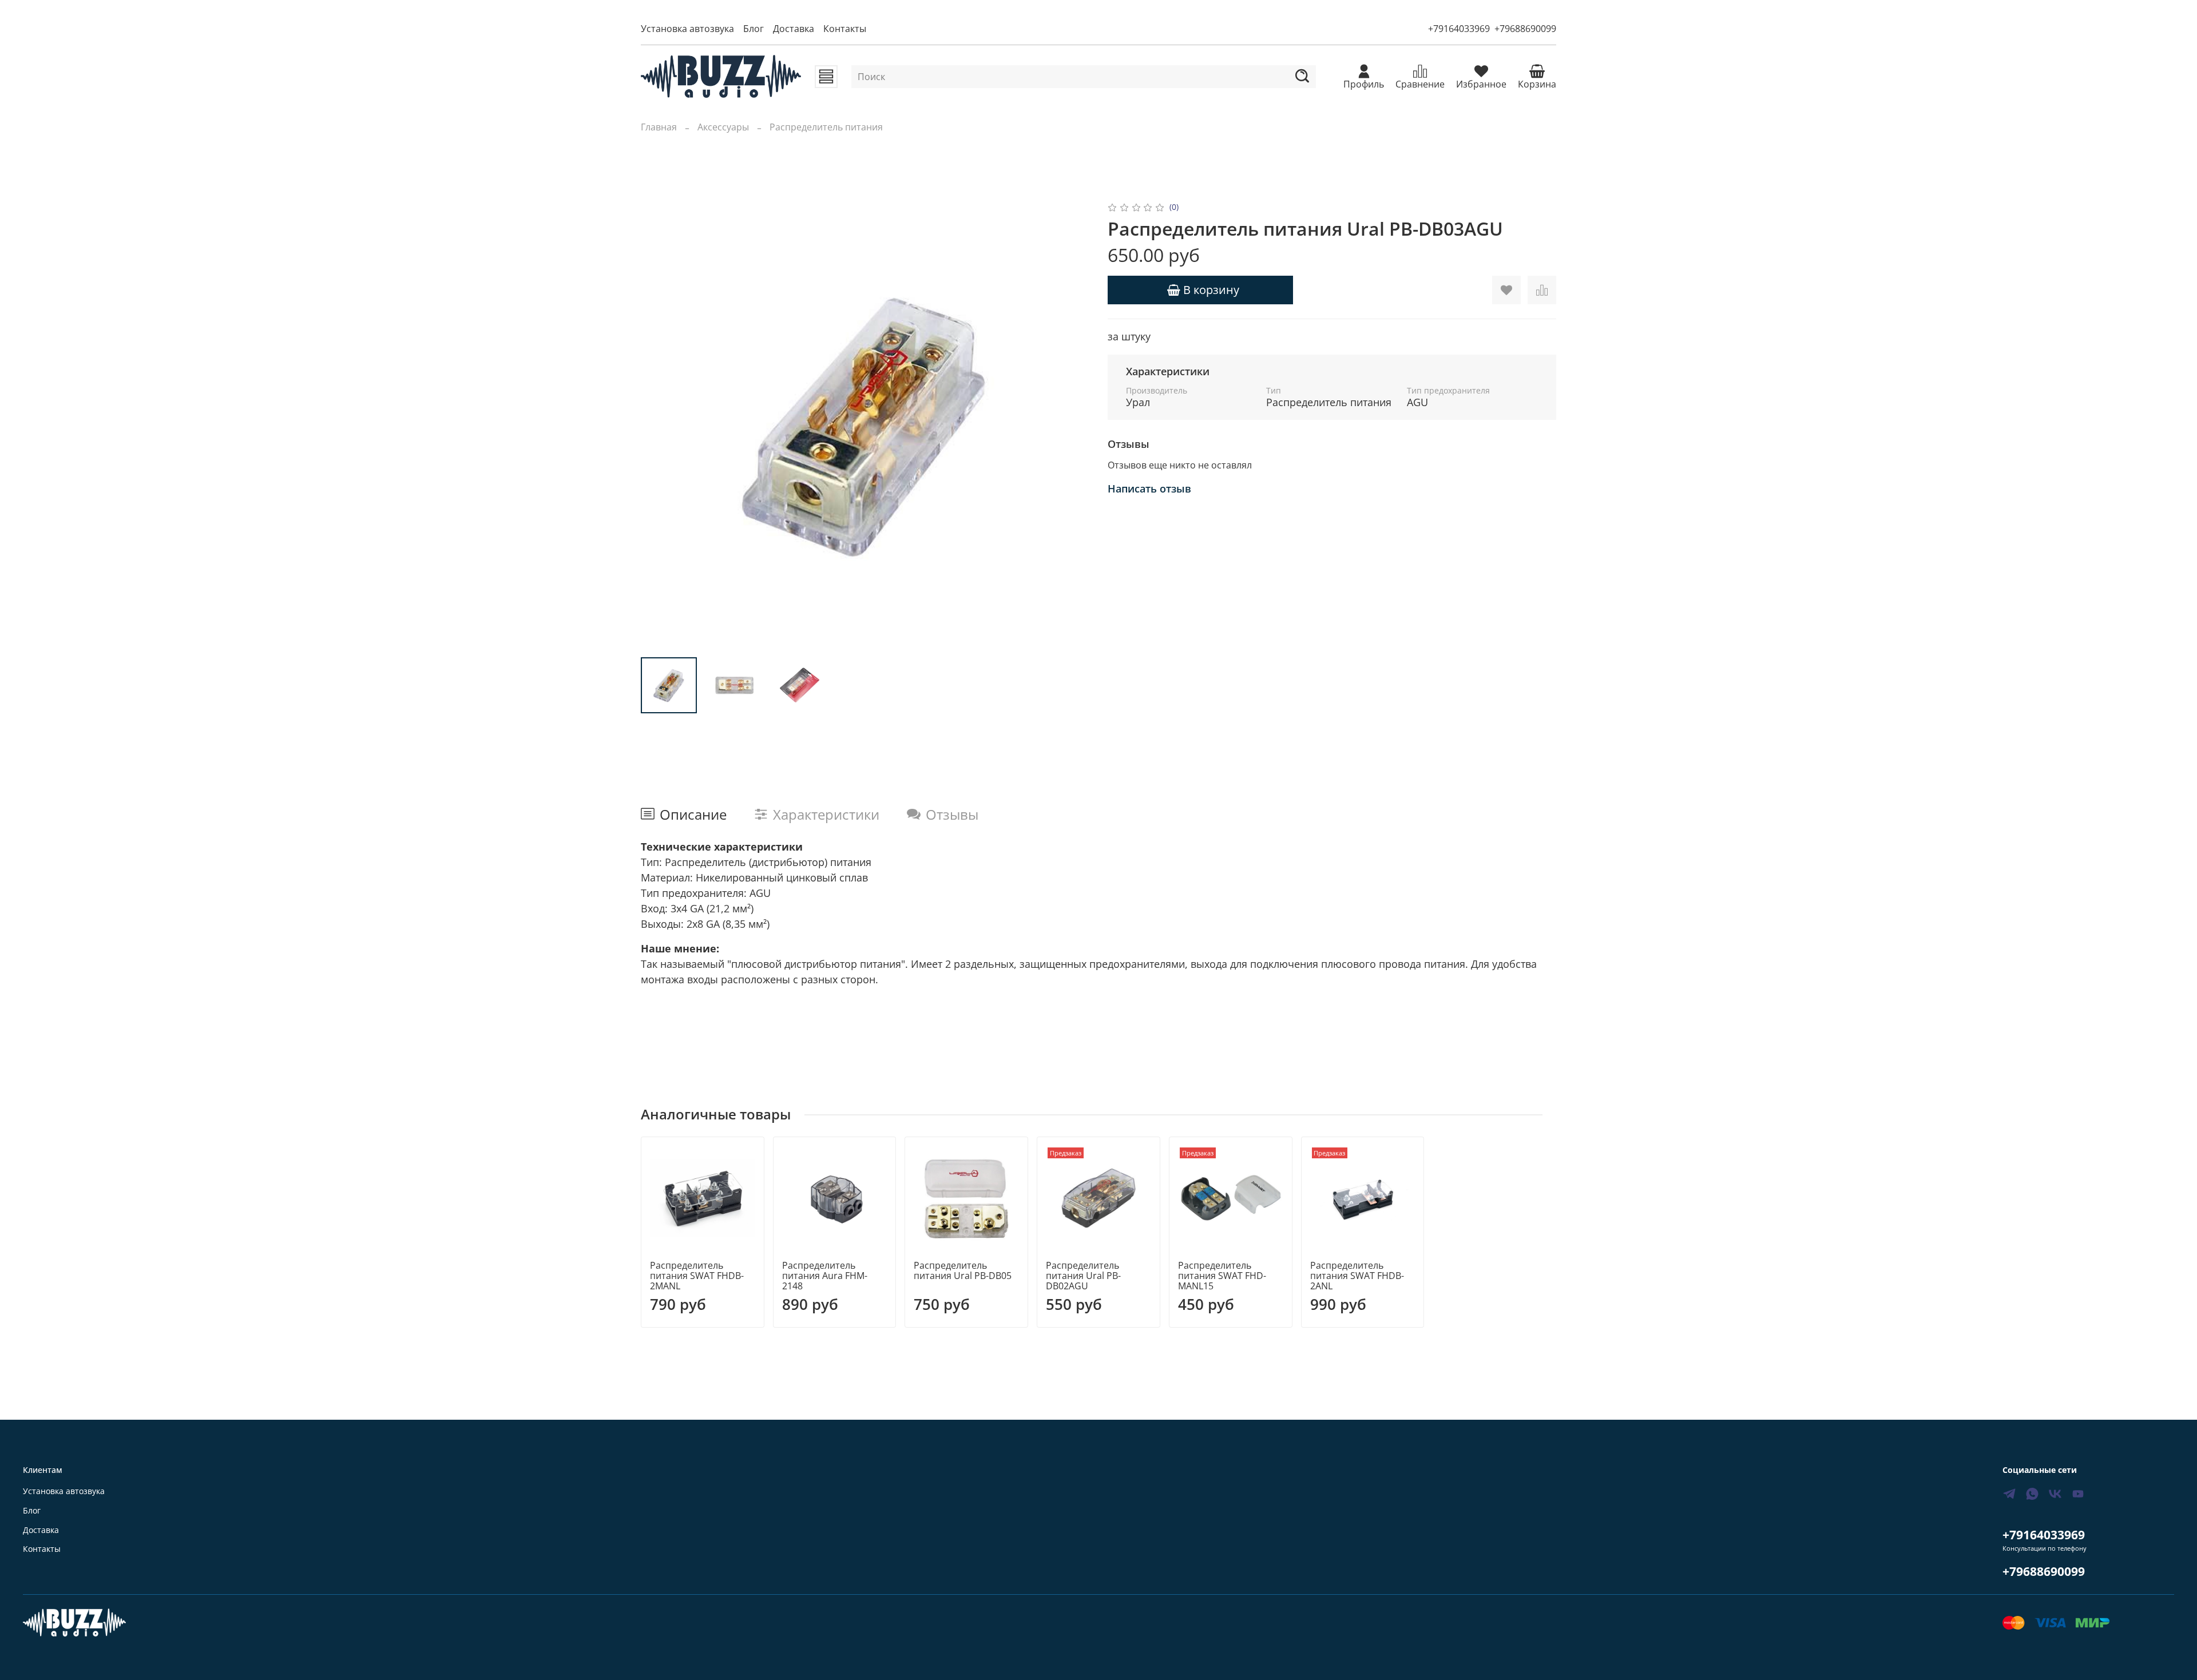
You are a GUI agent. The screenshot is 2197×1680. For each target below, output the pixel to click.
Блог (754, 29)
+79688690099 (1525, 29)
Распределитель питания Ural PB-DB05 (963, 1270)
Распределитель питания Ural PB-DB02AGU (1083, 1276)
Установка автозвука (687, 29)
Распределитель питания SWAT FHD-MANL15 (1222, 1276)
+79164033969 (1459, 29)
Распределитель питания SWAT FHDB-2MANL (697, 1276)
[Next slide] (1071, 424)
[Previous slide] (659, 424)
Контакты (845, 29)
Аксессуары (723, 127)
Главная (659, 127)
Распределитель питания (826, 127)
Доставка (794, 29)
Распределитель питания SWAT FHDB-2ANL (1357, 1276)
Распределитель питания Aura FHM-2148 (825, 1276)
